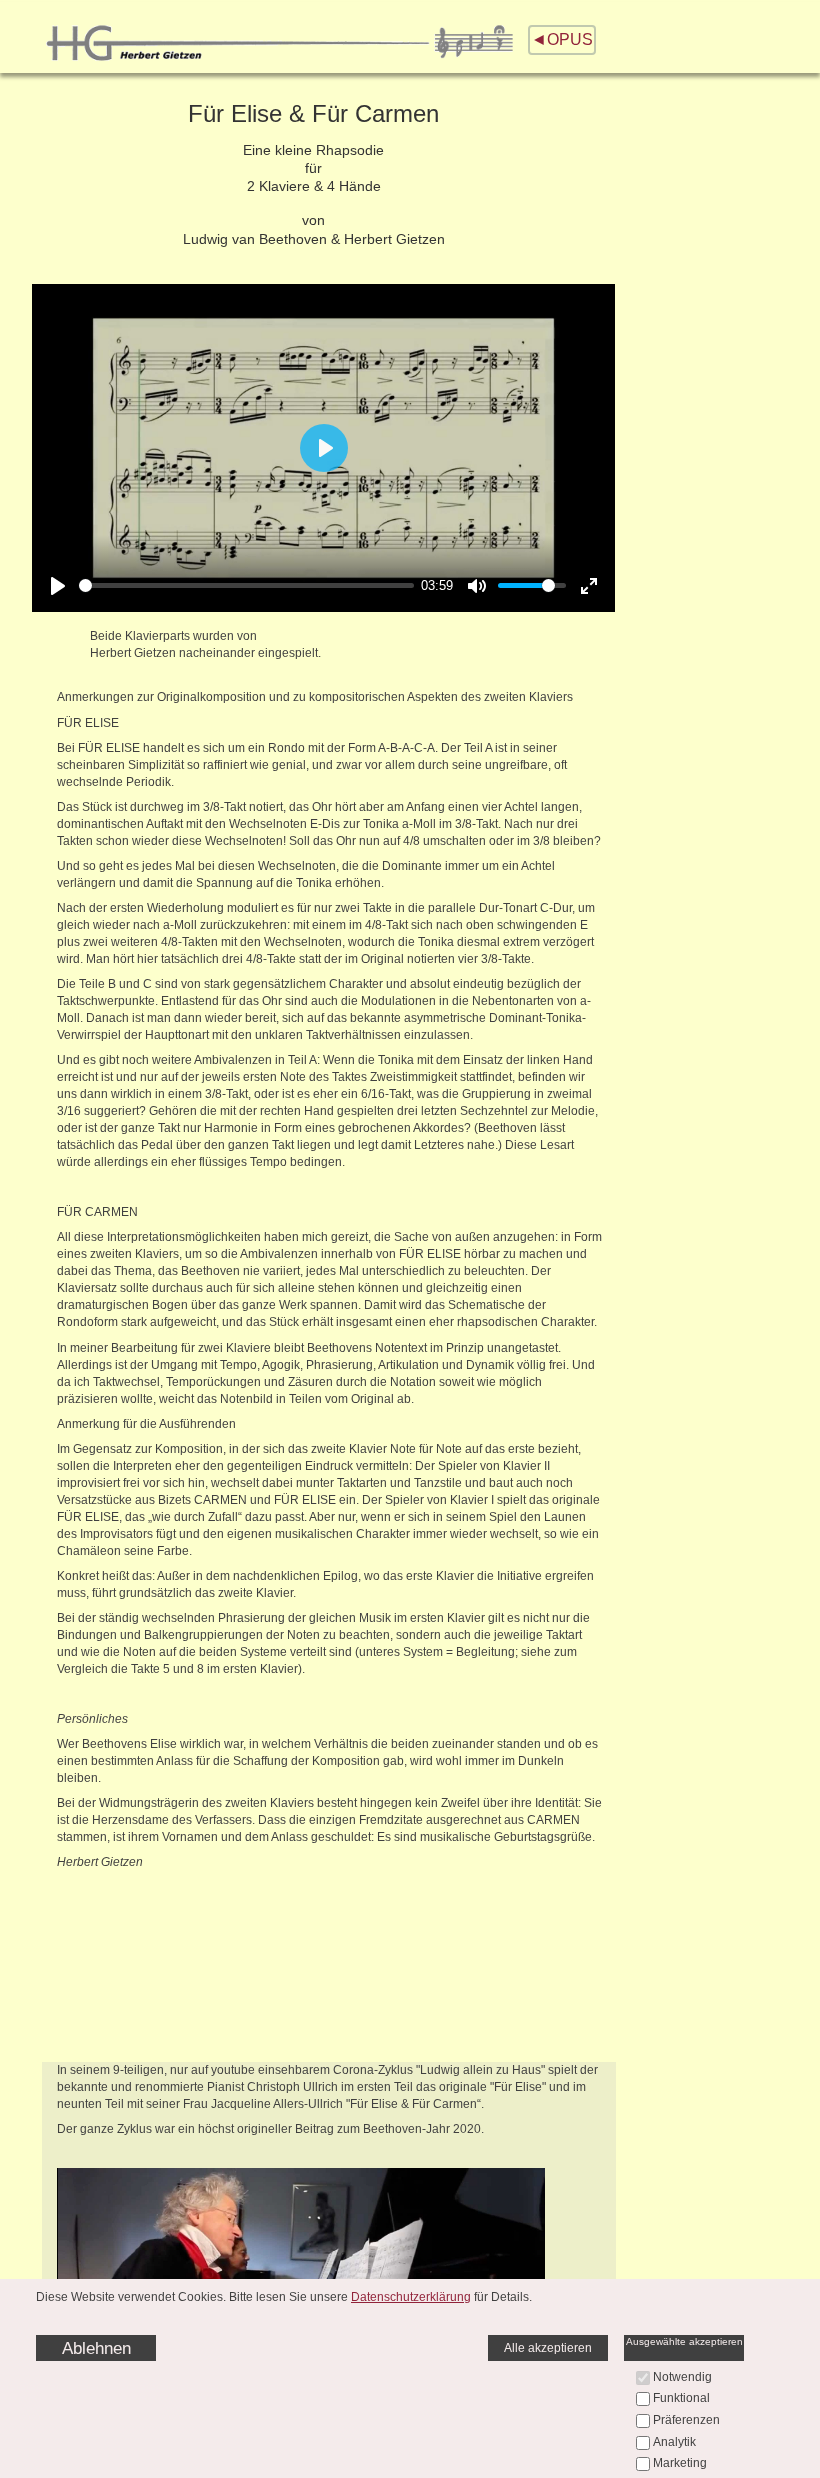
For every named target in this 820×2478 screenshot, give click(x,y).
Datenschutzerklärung (411, 2297)
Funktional (681, 2398)
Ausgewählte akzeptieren (684, 2341)
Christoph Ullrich (292, 2087)
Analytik (674, 2442)
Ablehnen (96, 2348)
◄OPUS (562, 39)
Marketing (680, 2463)
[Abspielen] (58, 586)
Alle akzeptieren (548, 2348)
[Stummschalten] (477, 586)
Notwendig (682, 2377)
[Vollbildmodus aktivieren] (589, 586)
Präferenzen (686, 2420)
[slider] (246, 585)
